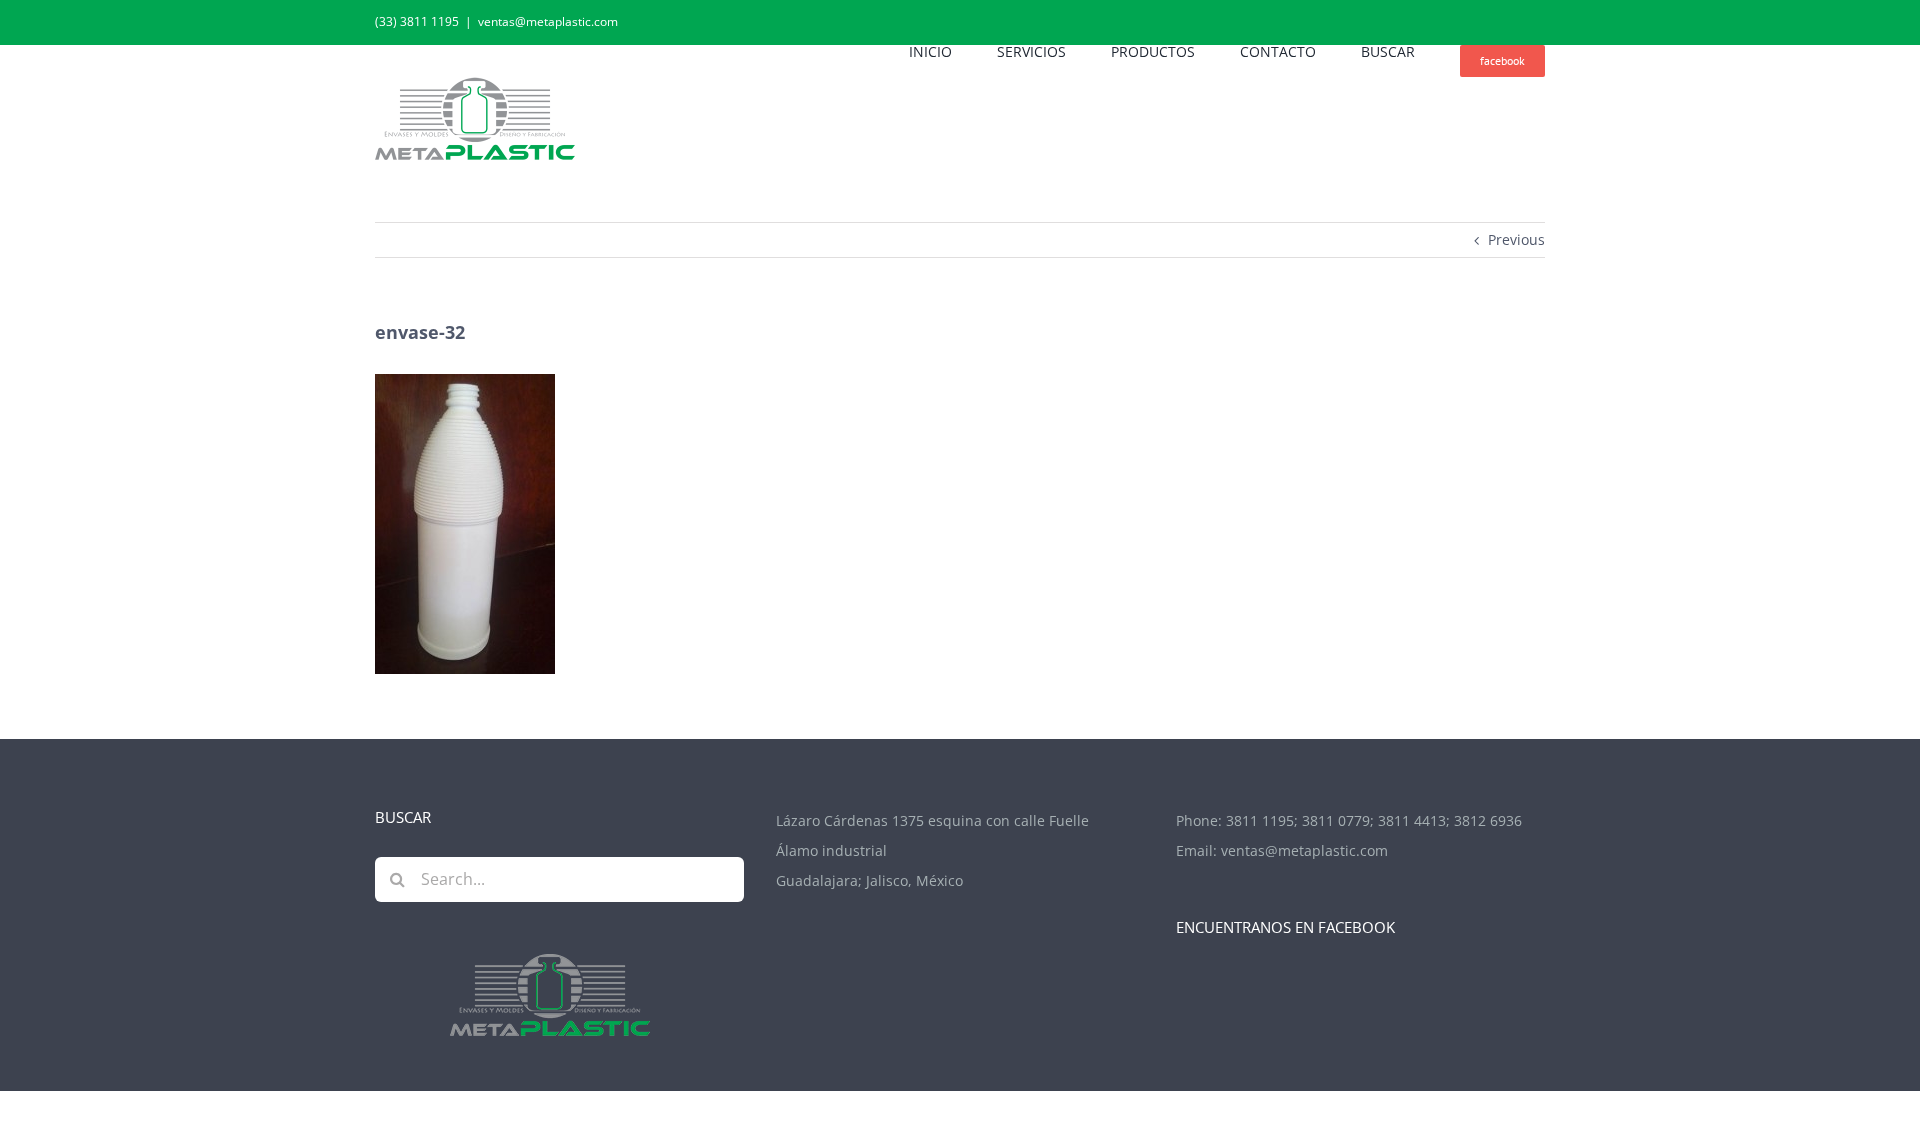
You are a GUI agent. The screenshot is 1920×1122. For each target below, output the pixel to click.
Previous (1516, 239)
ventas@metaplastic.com (548, 21)
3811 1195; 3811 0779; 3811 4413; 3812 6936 (1374, 820)
